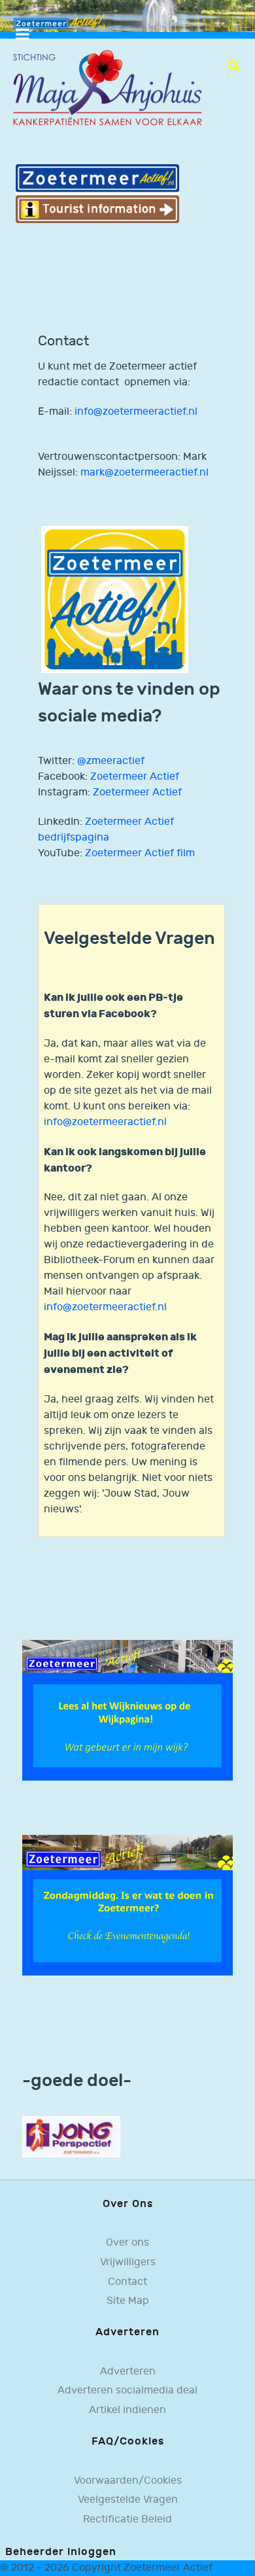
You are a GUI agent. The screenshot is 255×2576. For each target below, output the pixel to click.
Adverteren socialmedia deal (127, 2391)
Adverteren (128, 2372)
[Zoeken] (234, 65)
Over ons (127, 2243)
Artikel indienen (127, 2410)
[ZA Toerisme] (97, 193)
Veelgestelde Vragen (128, 2500)
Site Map (128, 2301)
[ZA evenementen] (127, 1905)
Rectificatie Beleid (127, 2519)
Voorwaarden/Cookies (128, 2481)
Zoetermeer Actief (135, 777)
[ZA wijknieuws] (127, 1710)
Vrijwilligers (128, 2262)
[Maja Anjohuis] (107, 89)
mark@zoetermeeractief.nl (144, 473)
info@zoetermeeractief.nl (136, 412)
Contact (127, 2282)
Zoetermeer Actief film (140, 853)
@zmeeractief (111, 761)
